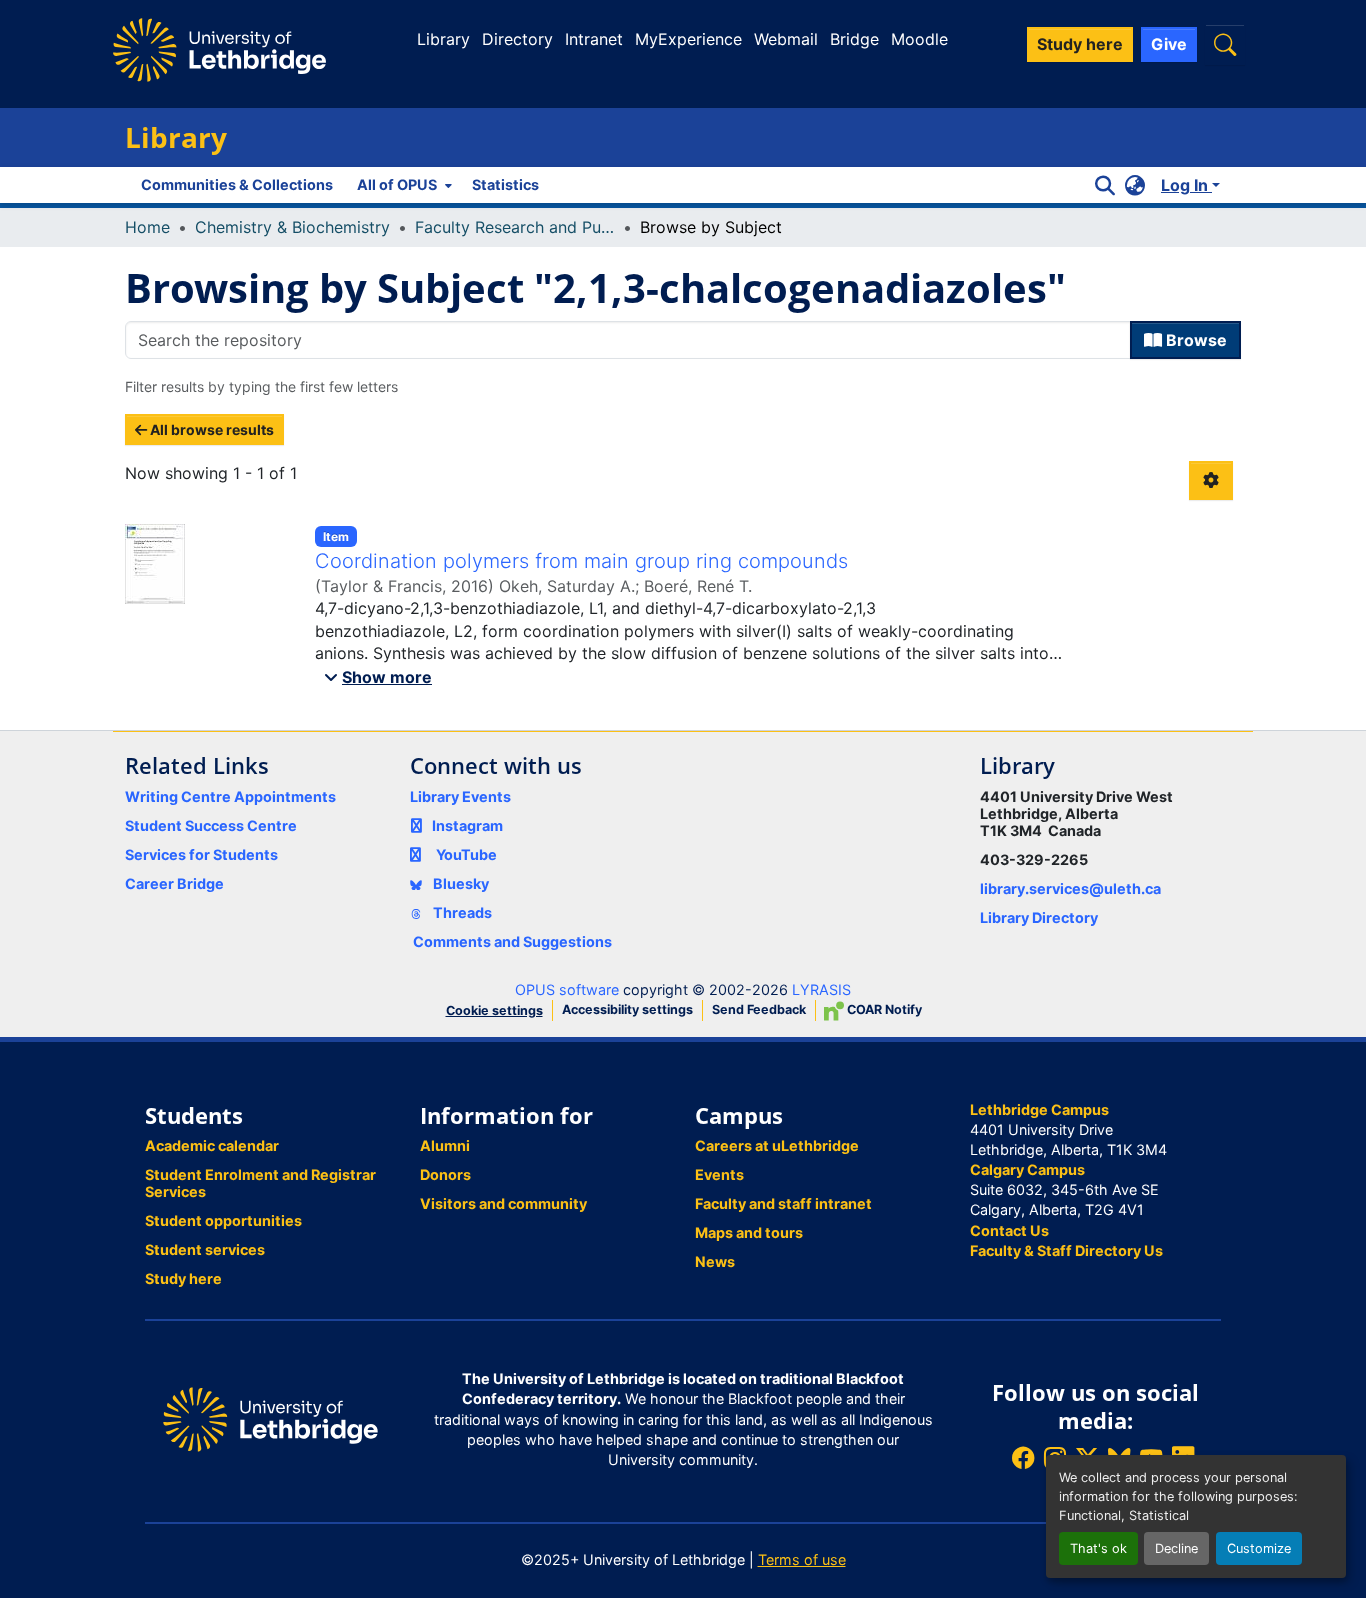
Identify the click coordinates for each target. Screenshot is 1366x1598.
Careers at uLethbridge (777, 1145)
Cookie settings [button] (494, 1010)
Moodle (919, 39)
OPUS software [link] (567, 989)
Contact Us (1009, 1230)
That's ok (1098, 1548)
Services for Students (201, 854)
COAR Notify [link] (883, 1009)
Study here (183, 1278)
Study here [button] (1080, 44)
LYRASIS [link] (821, 989)
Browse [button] (1194, 340)
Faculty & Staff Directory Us (1066, 1250)
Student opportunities (223, 1220)
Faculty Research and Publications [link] (515, 227)
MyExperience (688, 39)
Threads (461, 912)
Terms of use (802, 1559)
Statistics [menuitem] (505, 184)
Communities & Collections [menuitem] (237, 184)
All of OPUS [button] (397, 184)
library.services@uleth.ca (1070, 888)
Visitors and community (503, 1203)
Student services (205, 1249)
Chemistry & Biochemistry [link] (292, 227)
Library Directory (1039, 917)
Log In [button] (1186, 185)
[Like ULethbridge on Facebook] (1023, 1457)
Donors (445, 1174)
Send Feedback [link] (759, 1009)
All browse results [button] (210, 429)
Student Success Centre (211, 825)
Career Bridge (174, 883)
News (715, 1261)
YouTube (466, 854)
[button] (1225, 44)
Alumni (445, 1145)
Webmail (786, 39)
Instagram (467, 825)
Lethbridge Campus (1039, 1109)
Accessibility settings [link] (627, 1009)
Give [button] (1169, 44)
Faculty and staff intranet (783, 1203)
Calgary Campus (1027, 1169)
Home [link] (147, 227)
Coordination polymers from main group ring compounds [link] (581, 561)
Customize (1259, 1548)
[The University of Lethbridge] (270, 1418)
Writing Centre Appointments (230, 796)
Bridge (854, 39)
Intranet (594, 39)
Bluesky (459, 883)
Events (719, 1174)
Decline (1176, 1548)
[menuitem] (402, 185)
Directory (517, 39)
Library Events (460, 796)
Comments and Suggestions (512, 941)
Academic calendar (212, 1145)
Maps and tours (749, 1232)
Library (443, 39)
